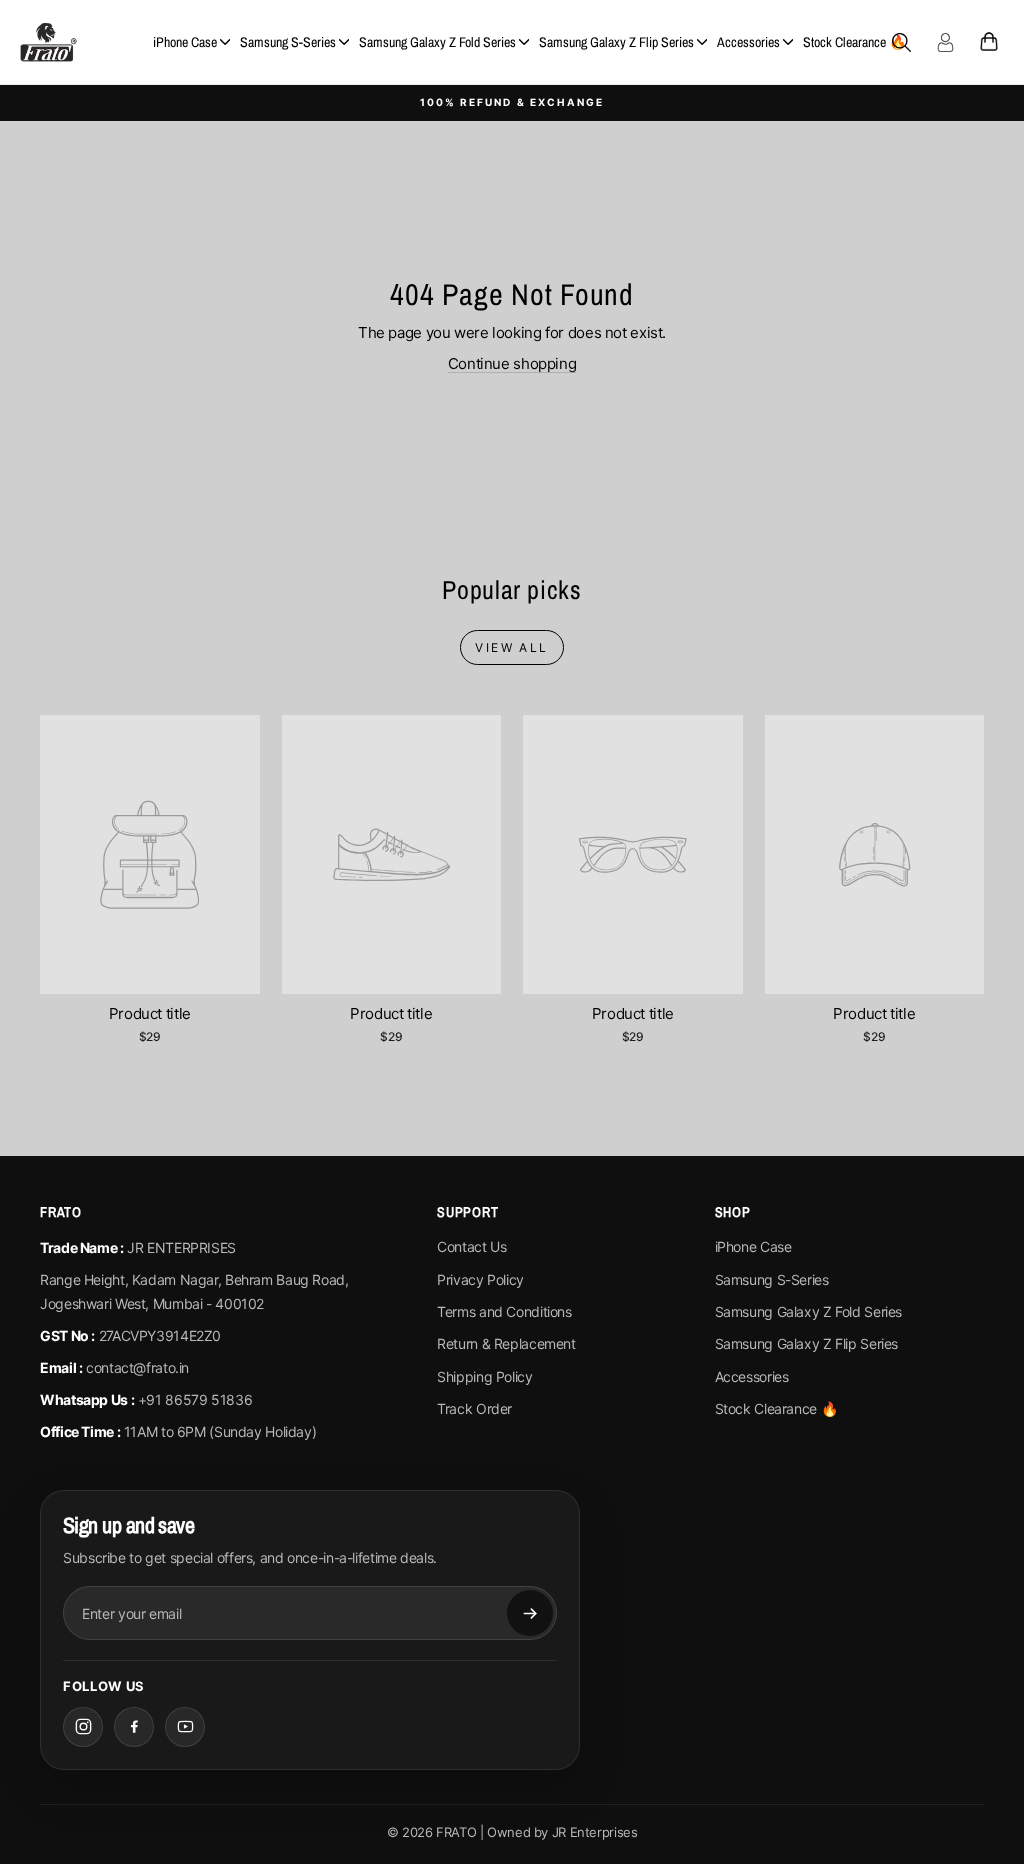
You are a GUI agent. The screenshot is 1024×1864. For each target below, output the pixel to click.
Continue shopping (512, 363)
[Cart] (989, 42)
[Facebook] (134, 1727)
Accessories (748, 42)
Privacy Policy (480, 1279)
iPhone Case (185, 42)
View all (511, 647)
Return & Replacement (506, 1343)
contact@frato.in (137, 1367)
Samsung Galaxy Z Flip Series (616, 42)
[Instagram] (83, 1727)
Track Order (474, 1408)
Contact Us (471, 1246)
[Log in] (945, 42)
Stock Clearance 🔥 (854, 42)
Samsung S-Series (288, 42)
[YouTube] (185, 1727)
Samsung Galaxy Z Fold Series (437, 42)
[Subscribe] (530, 1613)
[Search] (901, 42)
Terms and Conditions (504, 1311)
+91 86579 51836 (195, 1399)
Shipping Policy (484, 1376)
